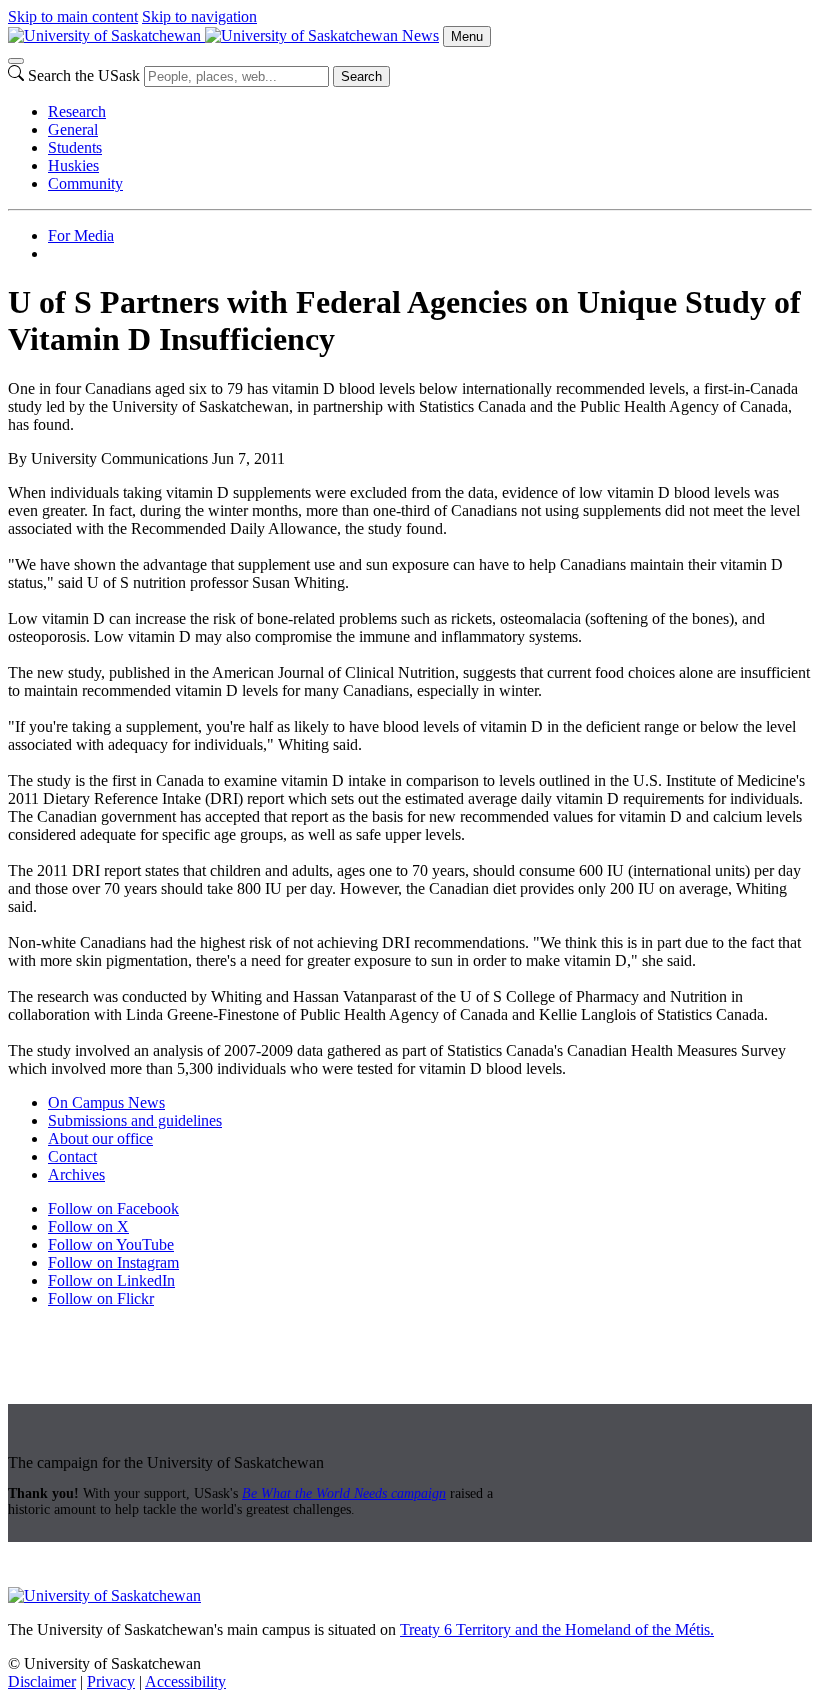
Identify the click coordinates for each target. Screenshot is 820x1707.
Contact (72, 1156)
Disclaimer (42, 1681)
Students (75, 147)
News (420, 35)
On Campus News (106, 1102)
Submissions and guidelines (135, 1120)
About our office (100, 1138)
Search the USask (84, 75)
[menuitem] (430, 112)
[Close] (16, 61)
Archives (76, 1174)
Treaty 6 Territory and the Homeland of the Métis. (557, 1629)
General (73, 129)
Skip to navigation (199, 16)
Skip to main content (73, 16)
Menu (467, 36)
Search (361, 76)
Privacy (111, 1681)
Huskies (73, 165)
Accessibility (185, 1681)
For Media (81, 235)
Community (85, 183)
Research (77, 111)
